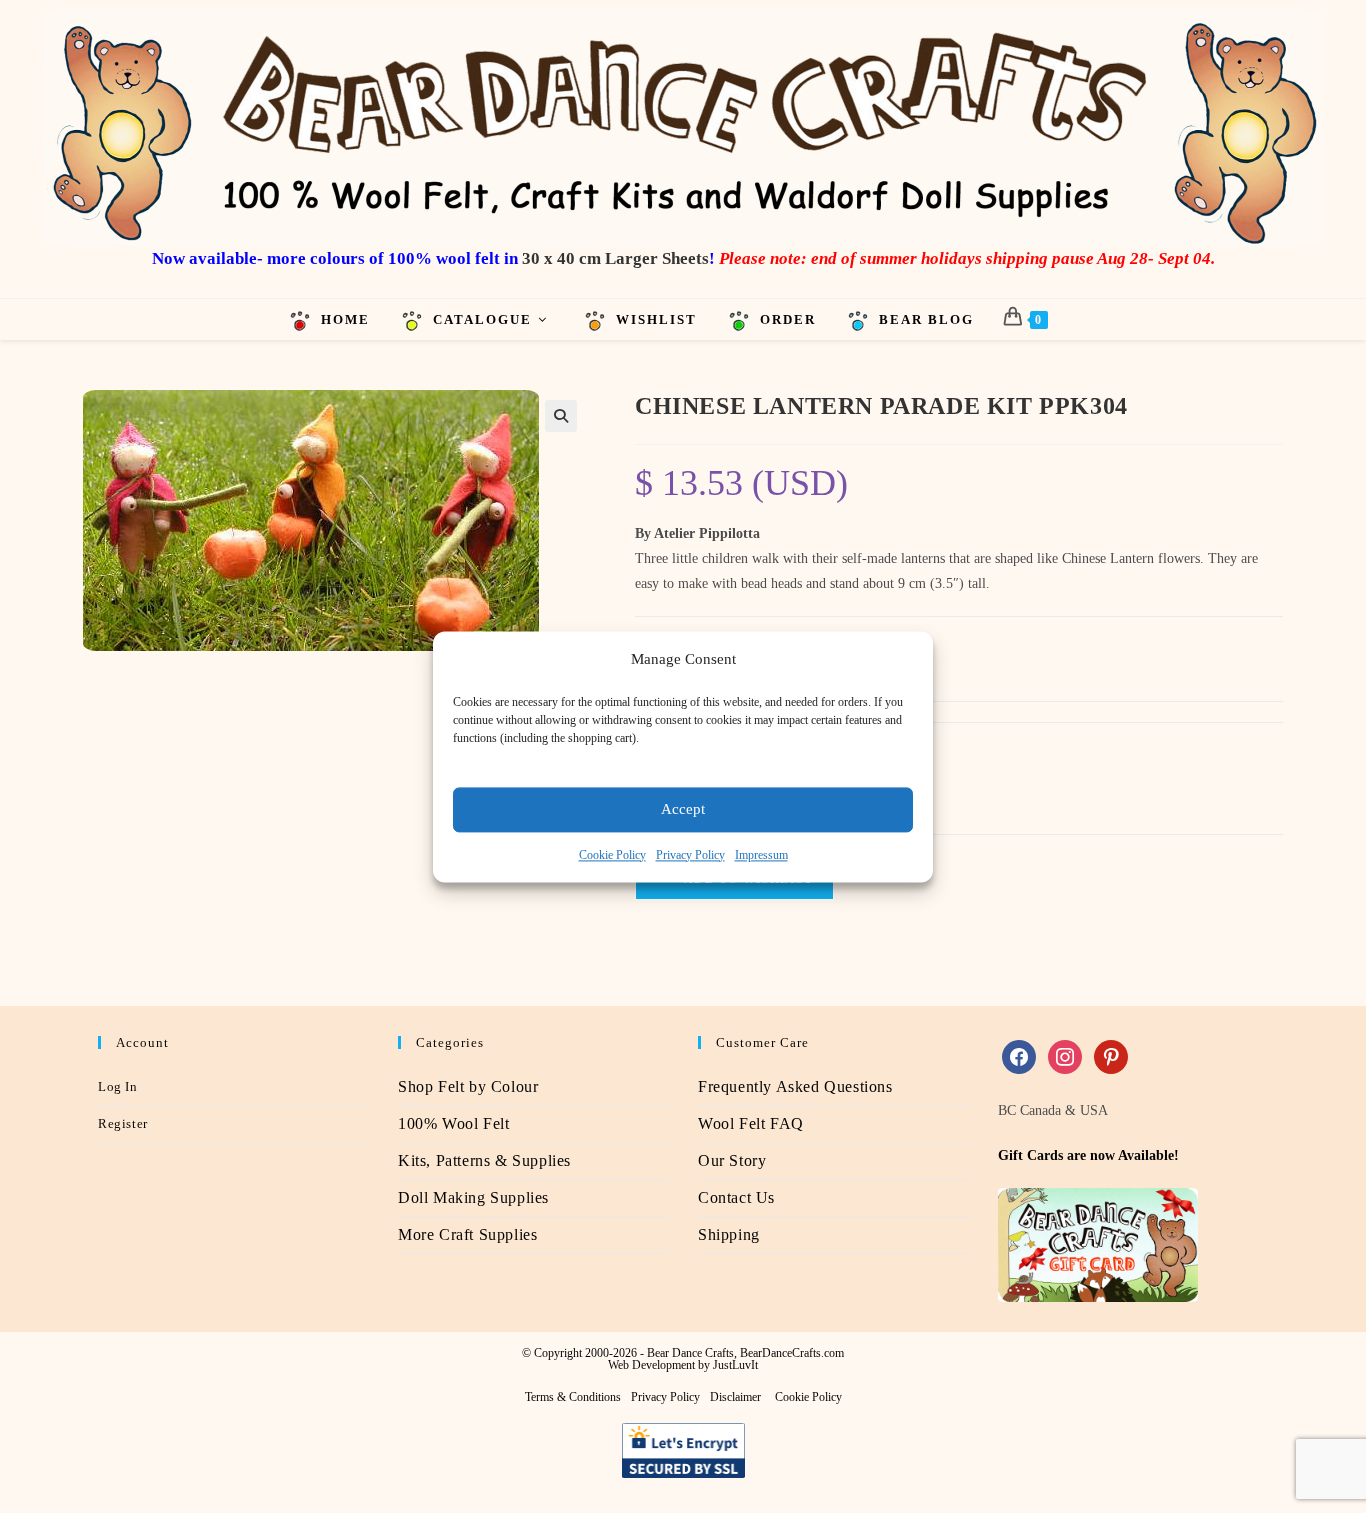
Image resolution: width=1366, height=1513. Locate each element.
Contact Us (736, 1197)
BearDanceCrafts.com (792, 1353)
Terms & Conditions (573, 1397)
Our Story (732, 1160)
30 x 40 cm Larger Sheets (615, 258)
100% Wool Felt (453, 1123)
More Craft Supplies (467, 1234)
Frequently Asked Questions (795, 1086)
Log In (118, 1086)
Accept (683, 809)
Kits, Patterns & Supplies (484, 1160)
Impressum (761, 855)
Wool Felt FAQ (751, 1123)
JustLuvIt (735, 1365)
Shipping (729, 1234)
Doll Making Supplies (473, 1197)
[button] (561, 416)
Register (123, 1123)
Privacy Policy (690, 855)
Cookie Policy (612, 855)
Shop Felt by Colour (468, 1086)
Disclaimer (735, 1397)
